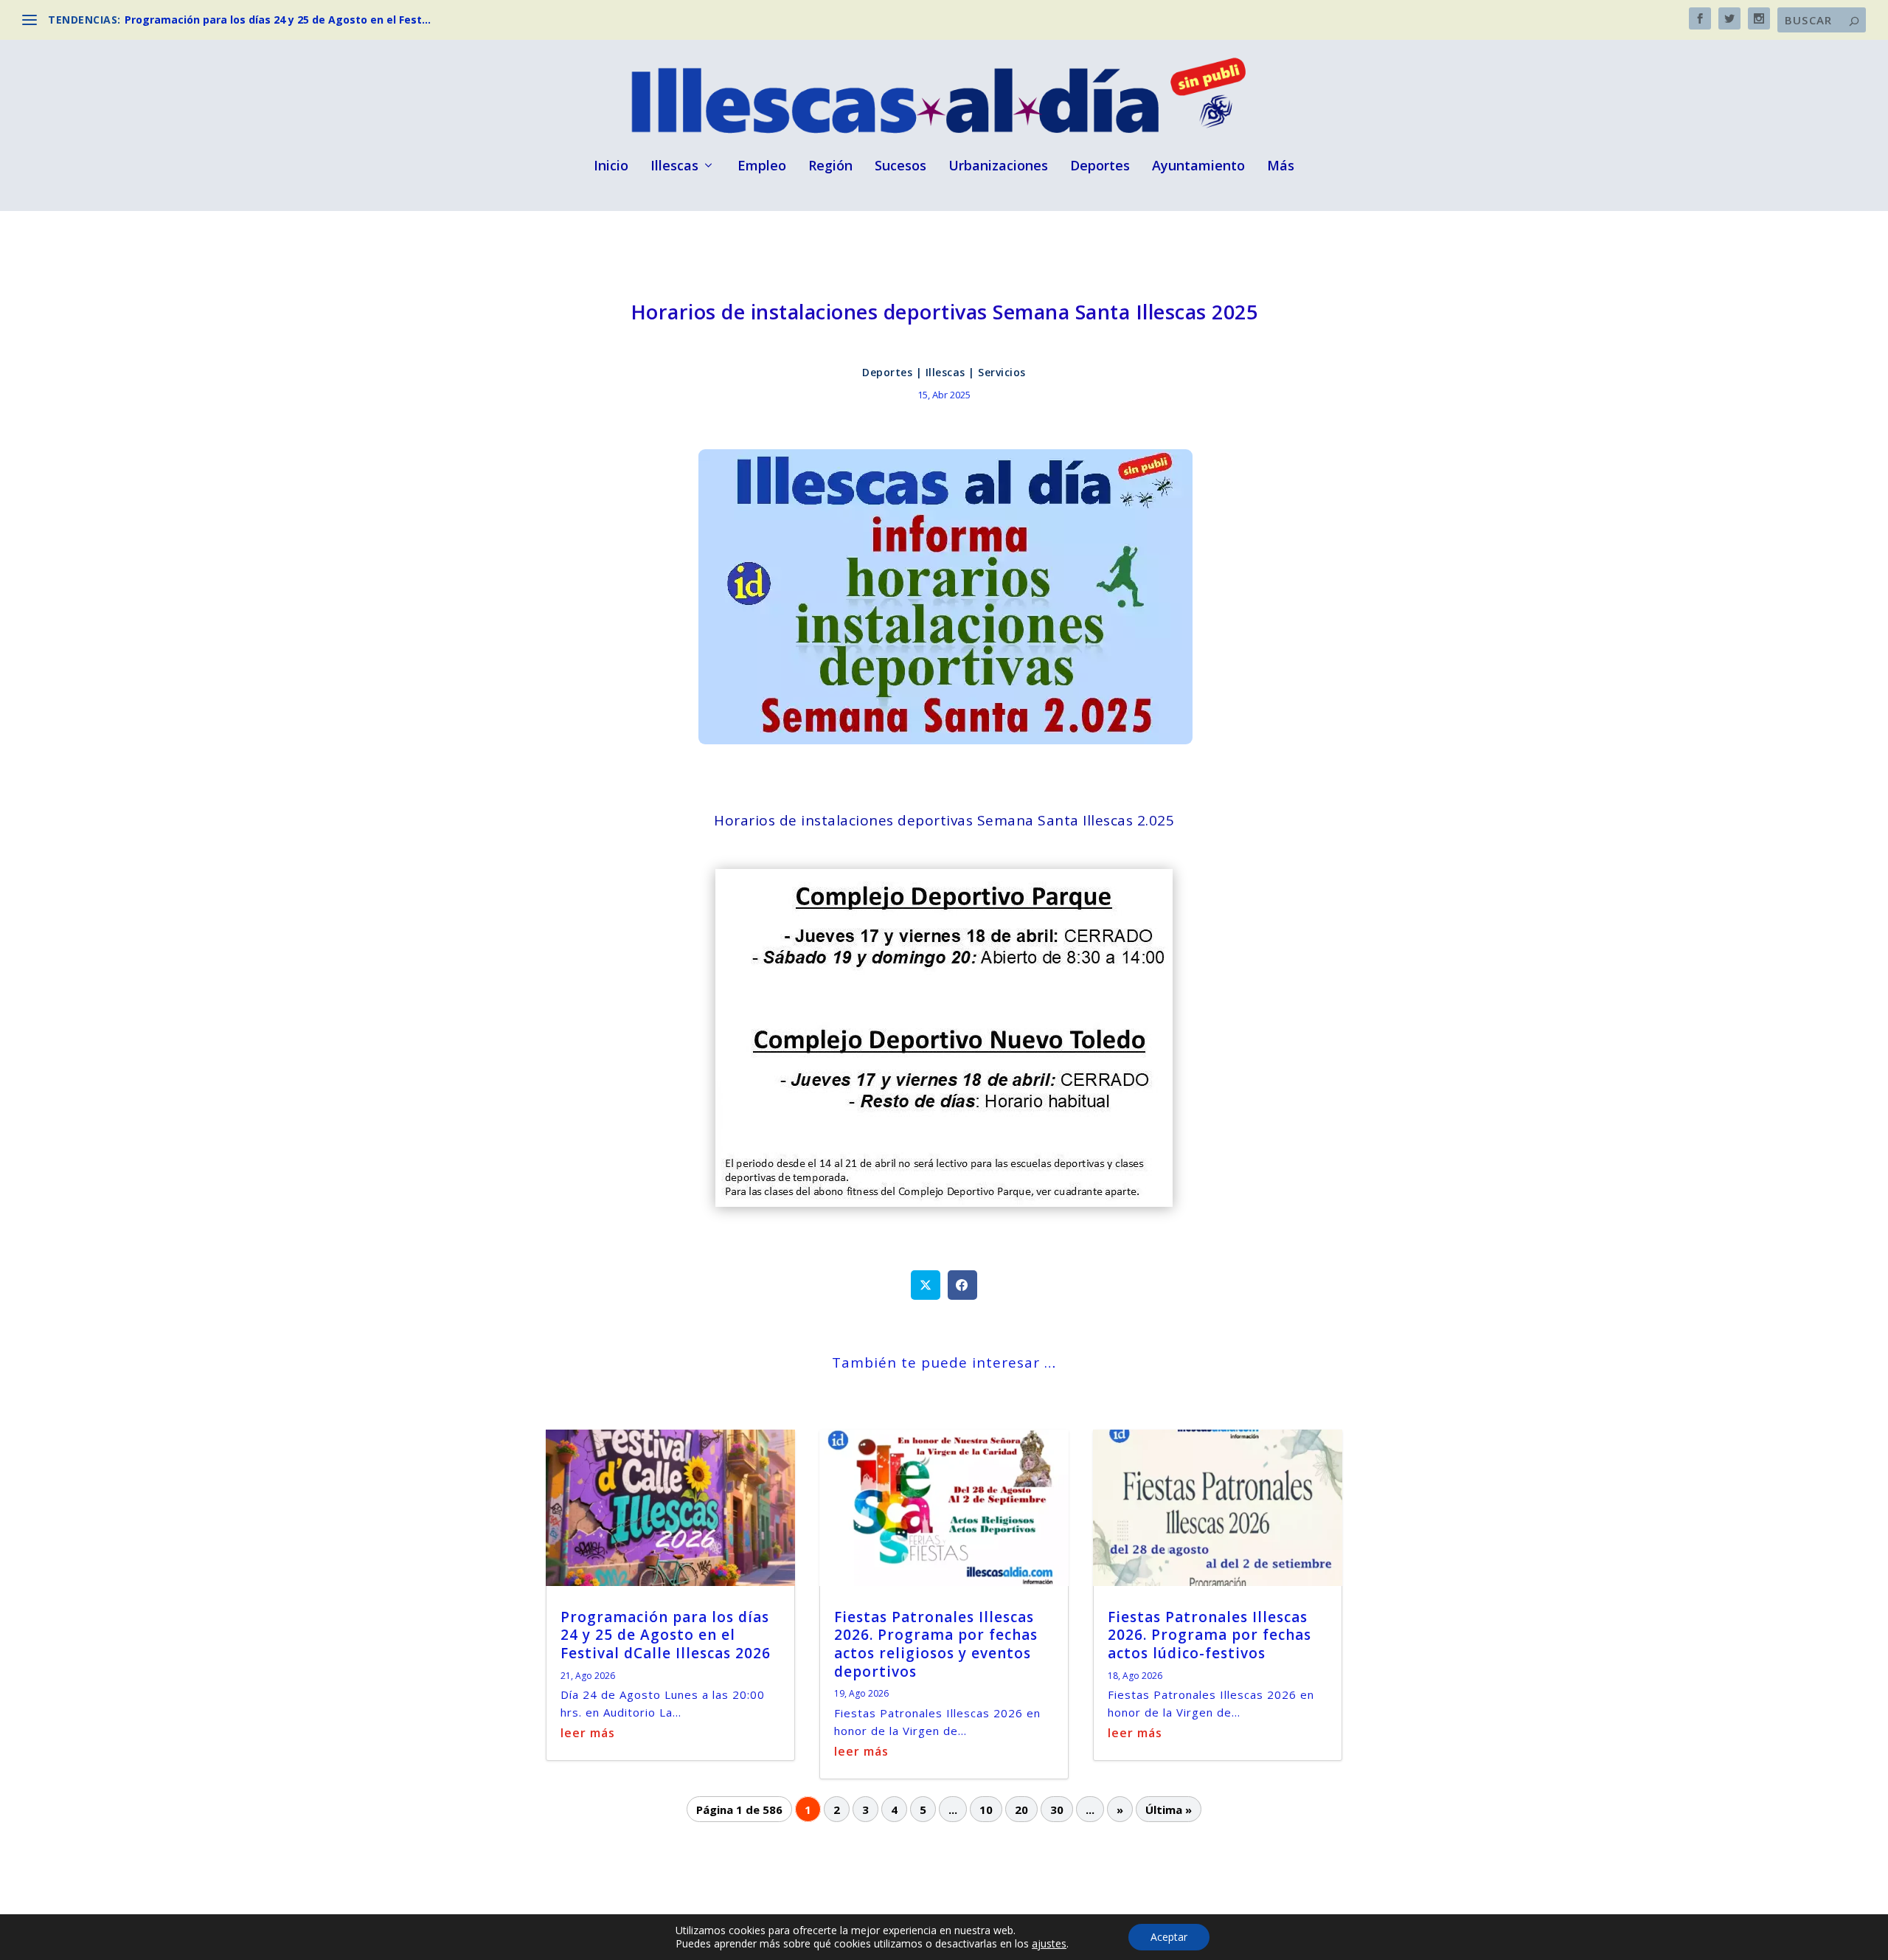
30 (1057, 1810)
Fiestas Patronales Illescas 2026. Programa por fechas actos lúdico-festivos (1209, 1635)
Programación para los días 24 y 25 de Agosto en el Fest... (278, 20)
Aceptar (1169, 1937)
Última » (1169, 1810)
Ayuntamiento (1198, 167)
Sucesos (900, 167)
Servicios (1002, 372)
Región (830, 167)
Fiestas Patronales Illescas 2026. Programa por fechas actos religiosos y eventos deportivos (936, 1644)
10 (986, 1810)
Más (1281, 167)
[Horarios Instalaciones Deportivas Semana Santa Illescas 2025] (944, 1202)
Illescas (674, 167)
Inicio (611, 167)
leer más (588, 1733)
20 (1021, 1810)
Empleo (762, 167)
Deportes (1100, 167)
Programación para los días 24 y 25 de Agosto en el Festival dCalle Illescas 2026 (666, 1635)
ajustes (1049, 1944)
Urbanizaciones (998, 167)
